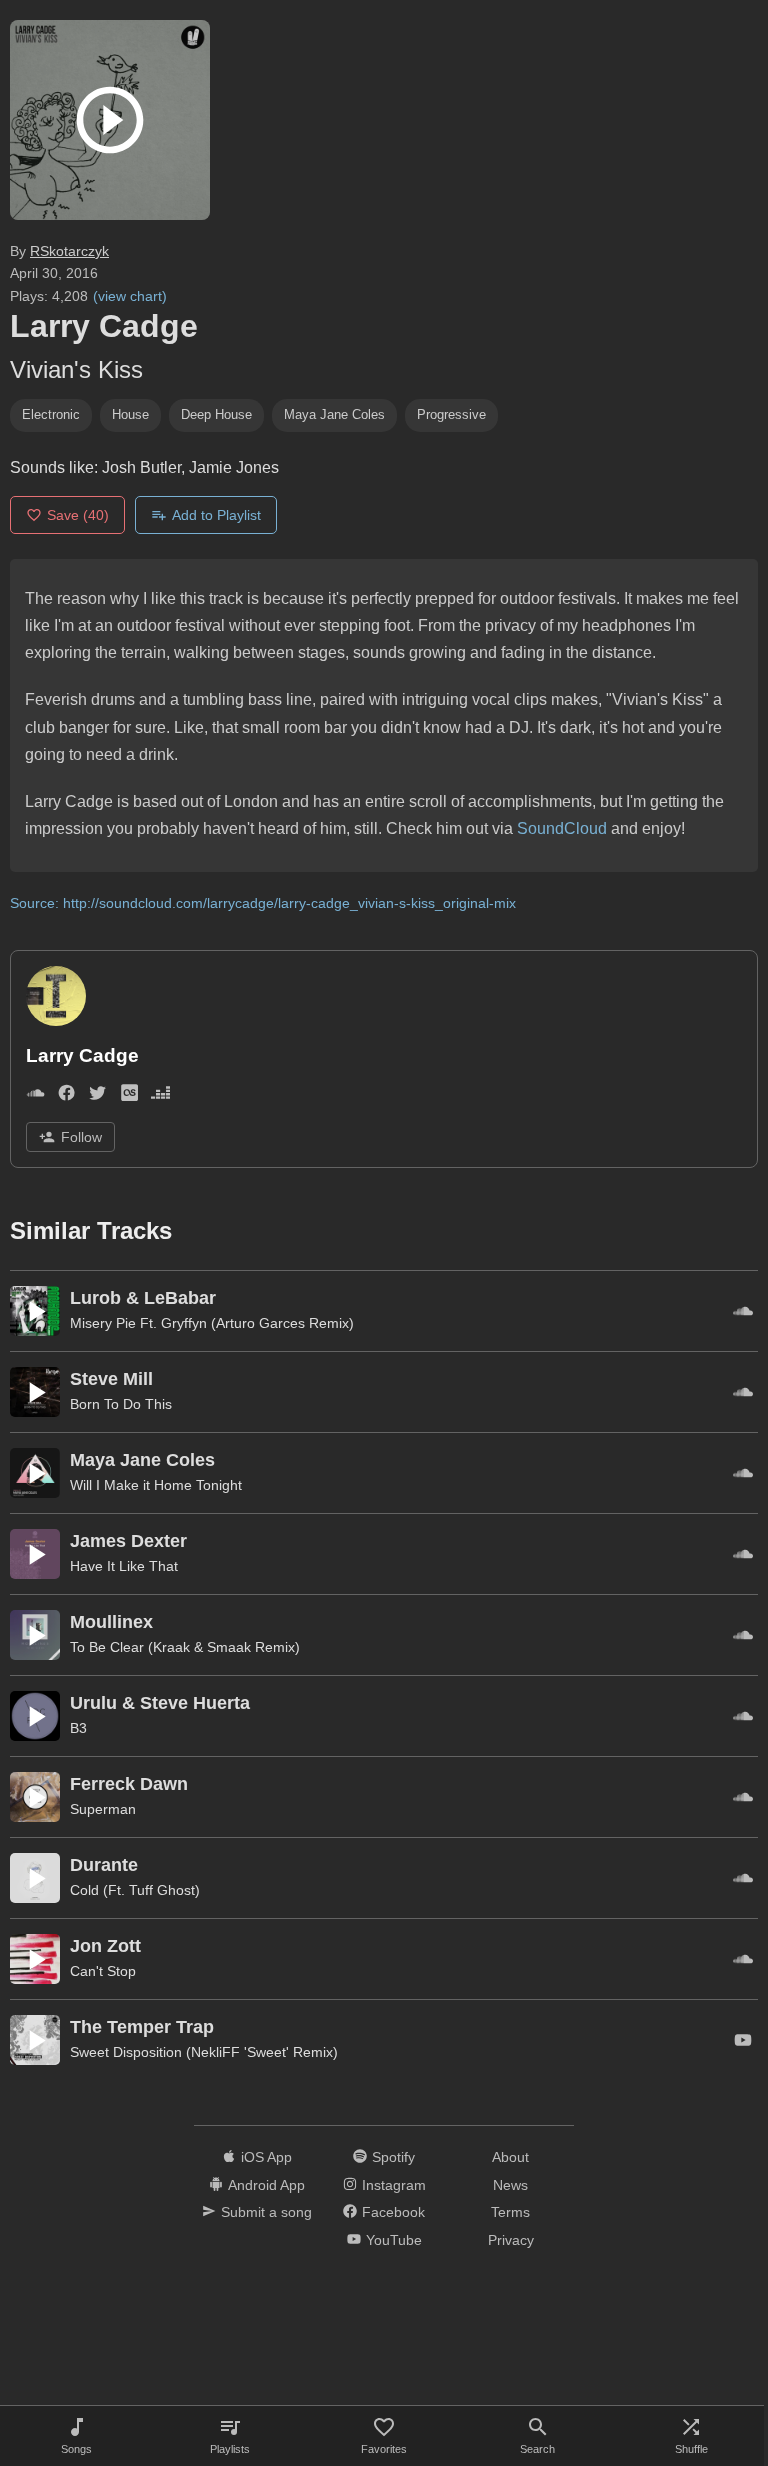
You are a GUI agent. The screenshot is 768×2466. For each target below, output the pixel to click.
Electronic (51, 414)
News (510, 2185)
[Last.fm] (129, 1096)
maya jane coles (334, 414)
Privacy (511, 2240)
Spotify (393, 2157)
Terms (510, 2212)
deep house (216, 414)
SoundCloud (562, 828)
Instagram (394, 2185)
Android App (266, 2185)
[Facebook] (66, 1096)
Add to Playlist (216, 515)
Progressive (451, 414)
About (510, 2157)
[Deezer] (160, 1096)
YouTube (394, 2240)
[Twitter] (97, 1096)
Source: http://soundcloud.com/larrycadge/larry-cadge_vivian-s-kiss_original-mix (263, 903)
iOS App (266, 2157)
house (130, 414)
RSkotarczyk (69, 251)
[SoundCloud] (35, 1096)
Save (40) (78, 515)
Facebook (393, 2212)
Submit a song (266, 2212)
